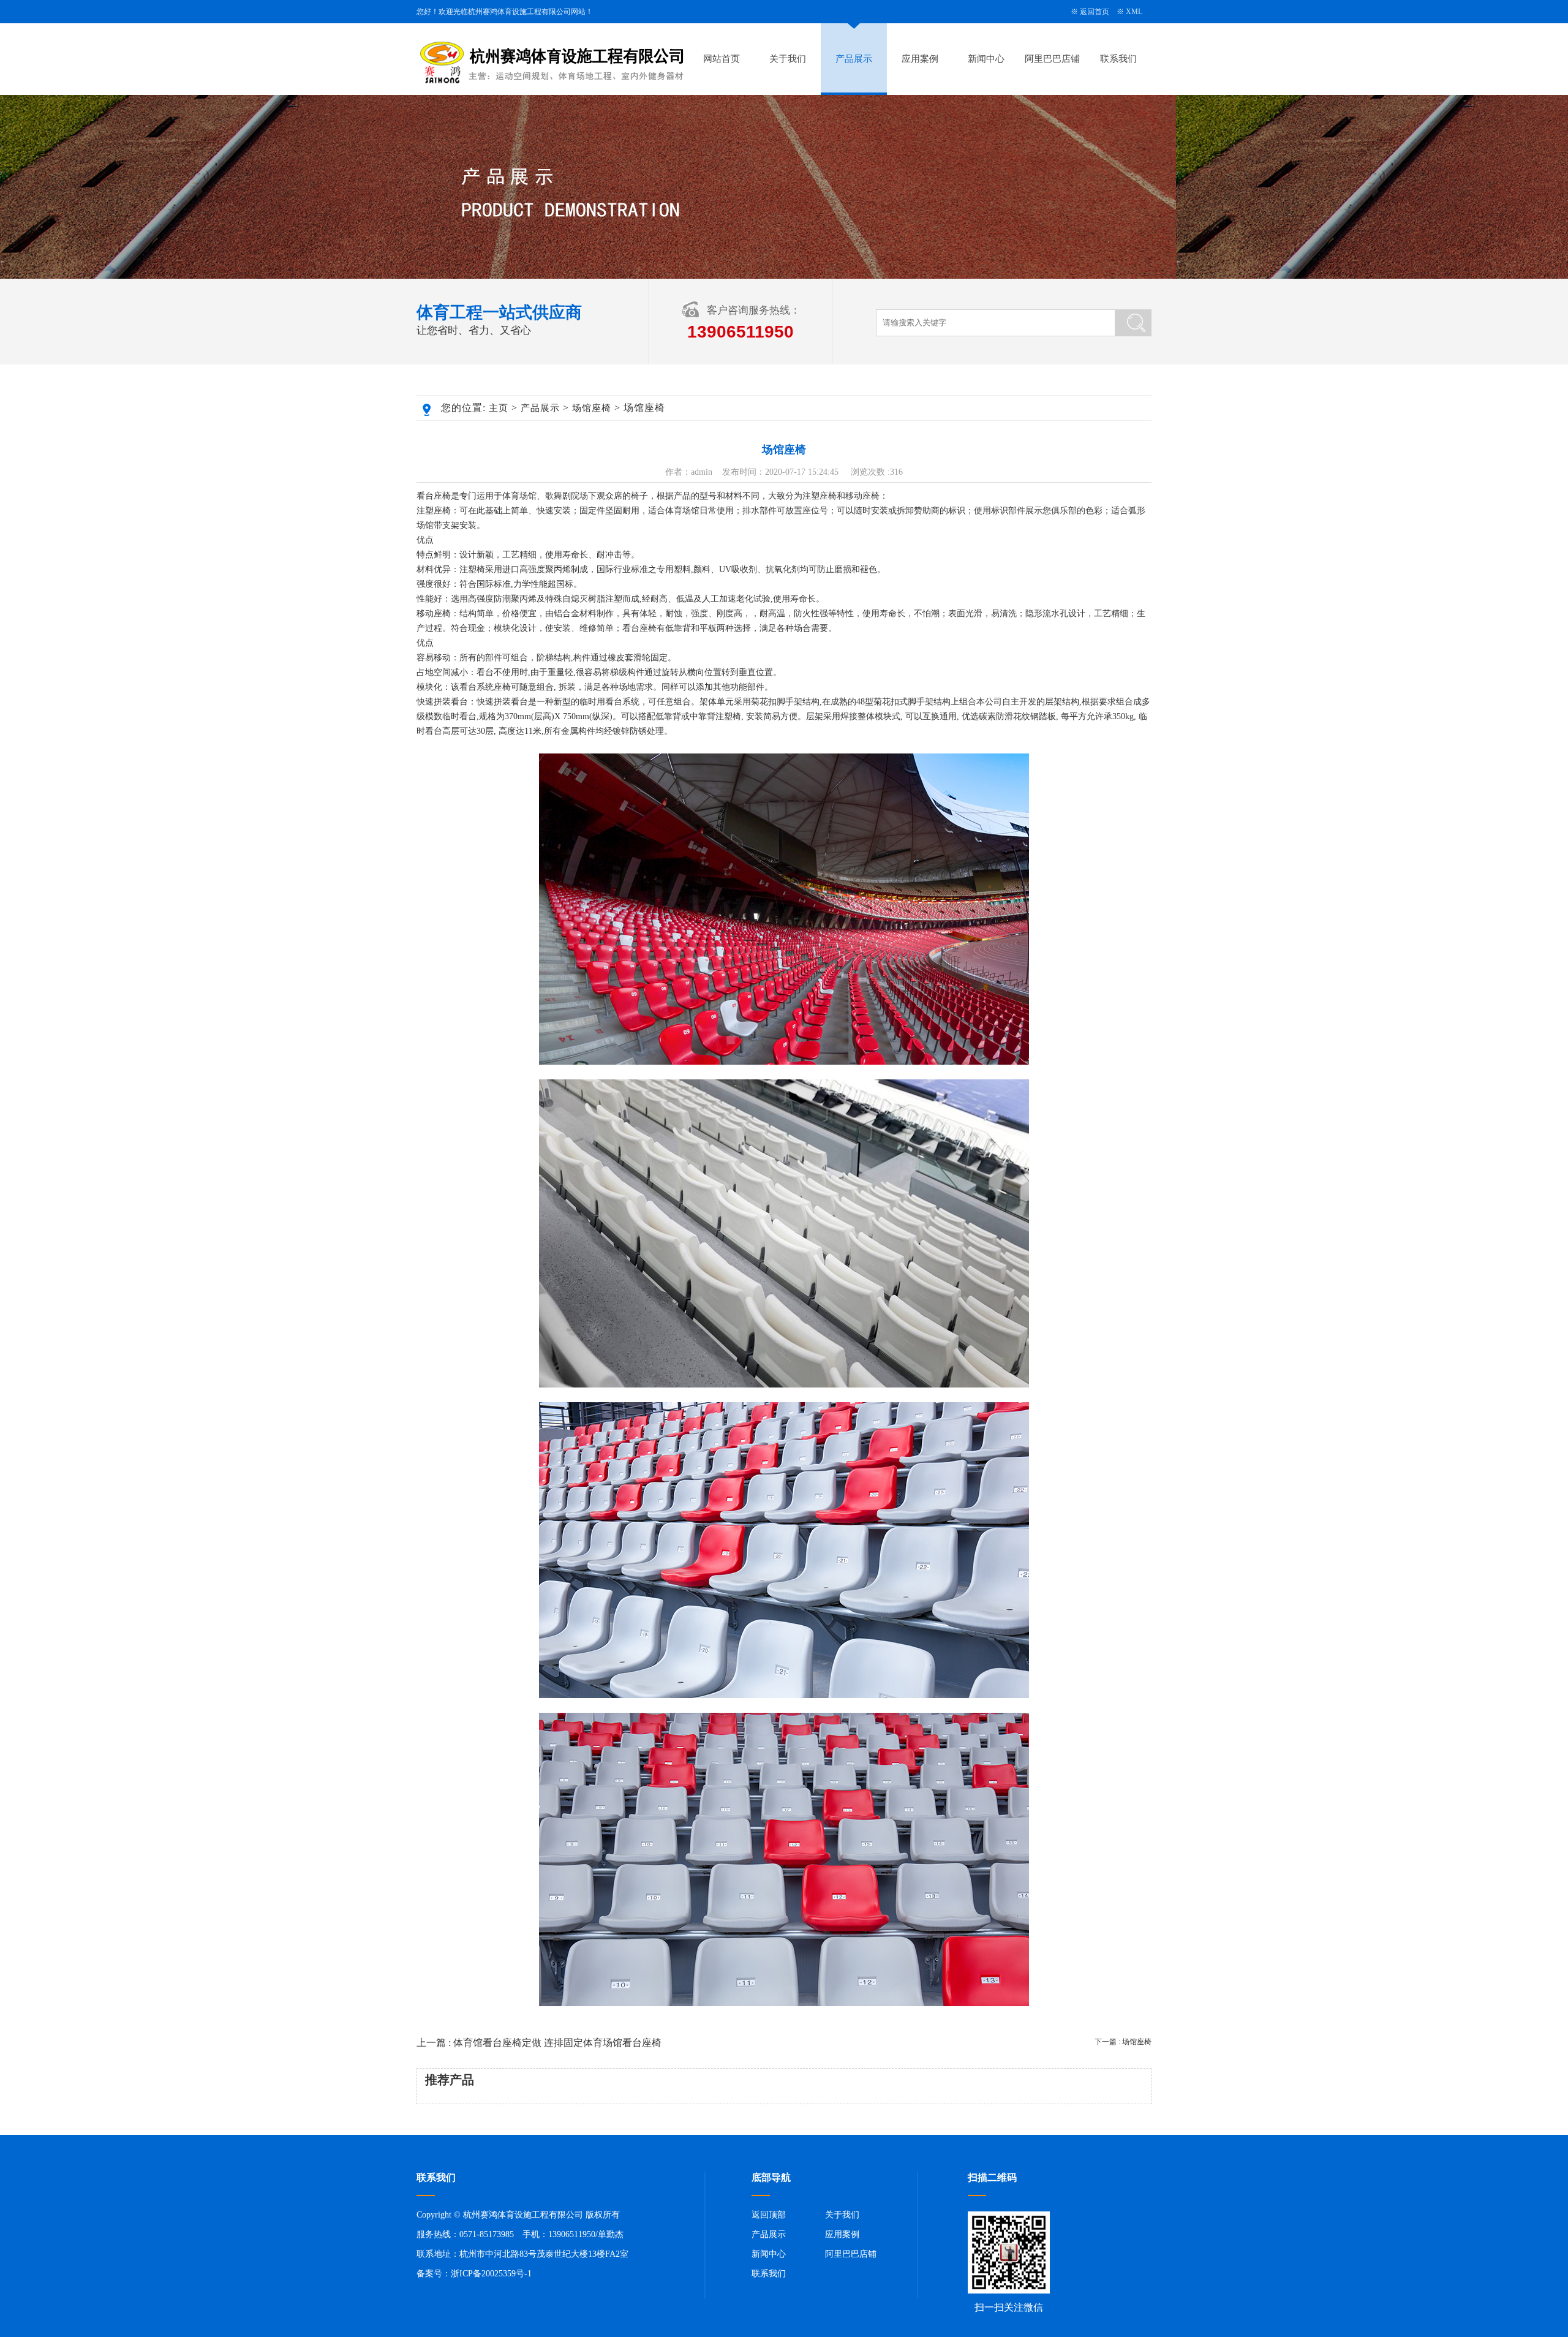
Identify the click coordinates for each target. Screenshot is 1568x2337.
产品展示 (854, 59)
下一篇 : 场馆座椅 (1123, 2042)
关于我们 (788, 59)
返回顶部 (769, 2215)
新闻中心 (986, 59)
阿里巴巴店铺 (1052, 59)
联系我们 (1118, 59)
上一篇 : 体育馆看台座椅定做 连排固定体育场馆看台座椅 (539, 2043)
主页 (499, 408)
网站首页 (722, 59)
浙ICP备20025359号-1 (491, 2274)
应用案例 (920, 59)
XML (1134, 12)
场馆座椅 (592, 408)
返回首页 (1095, 12)
